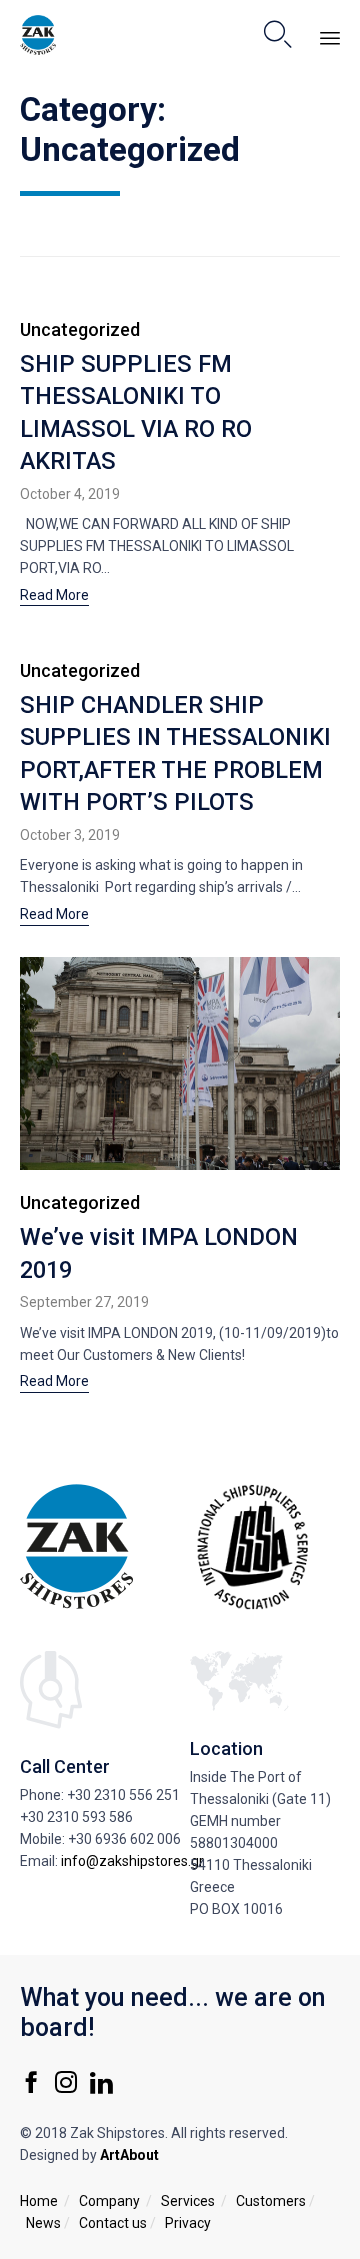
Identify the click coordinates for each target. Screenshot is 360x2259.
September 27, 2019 (84, 1302)
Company (109, 2201)
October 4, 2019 (70, 494)
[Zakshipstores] (38, 35)
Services (188, 2201)
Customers (271, 2201)
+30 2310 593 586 (76, 1817)
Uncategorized (80, 329)
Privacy (188, 2223)
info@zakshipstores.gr (132, 1861)
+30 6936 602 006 (124, 1839)
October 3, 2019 (70, 835)
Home (39, 2201)
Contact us (113, 2223)
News (43, 2223)
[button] (54, 597)
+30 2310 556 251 (123, 1795)
